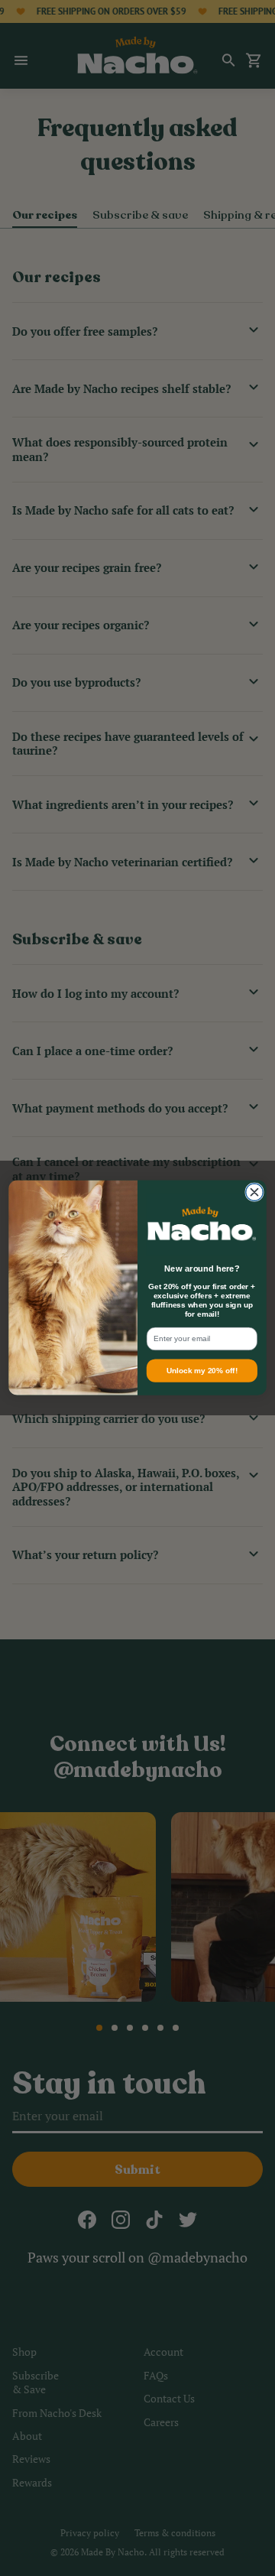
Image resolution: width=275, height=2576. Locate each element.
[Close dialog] (255, 1192)
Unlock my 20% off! (202, 1371)
